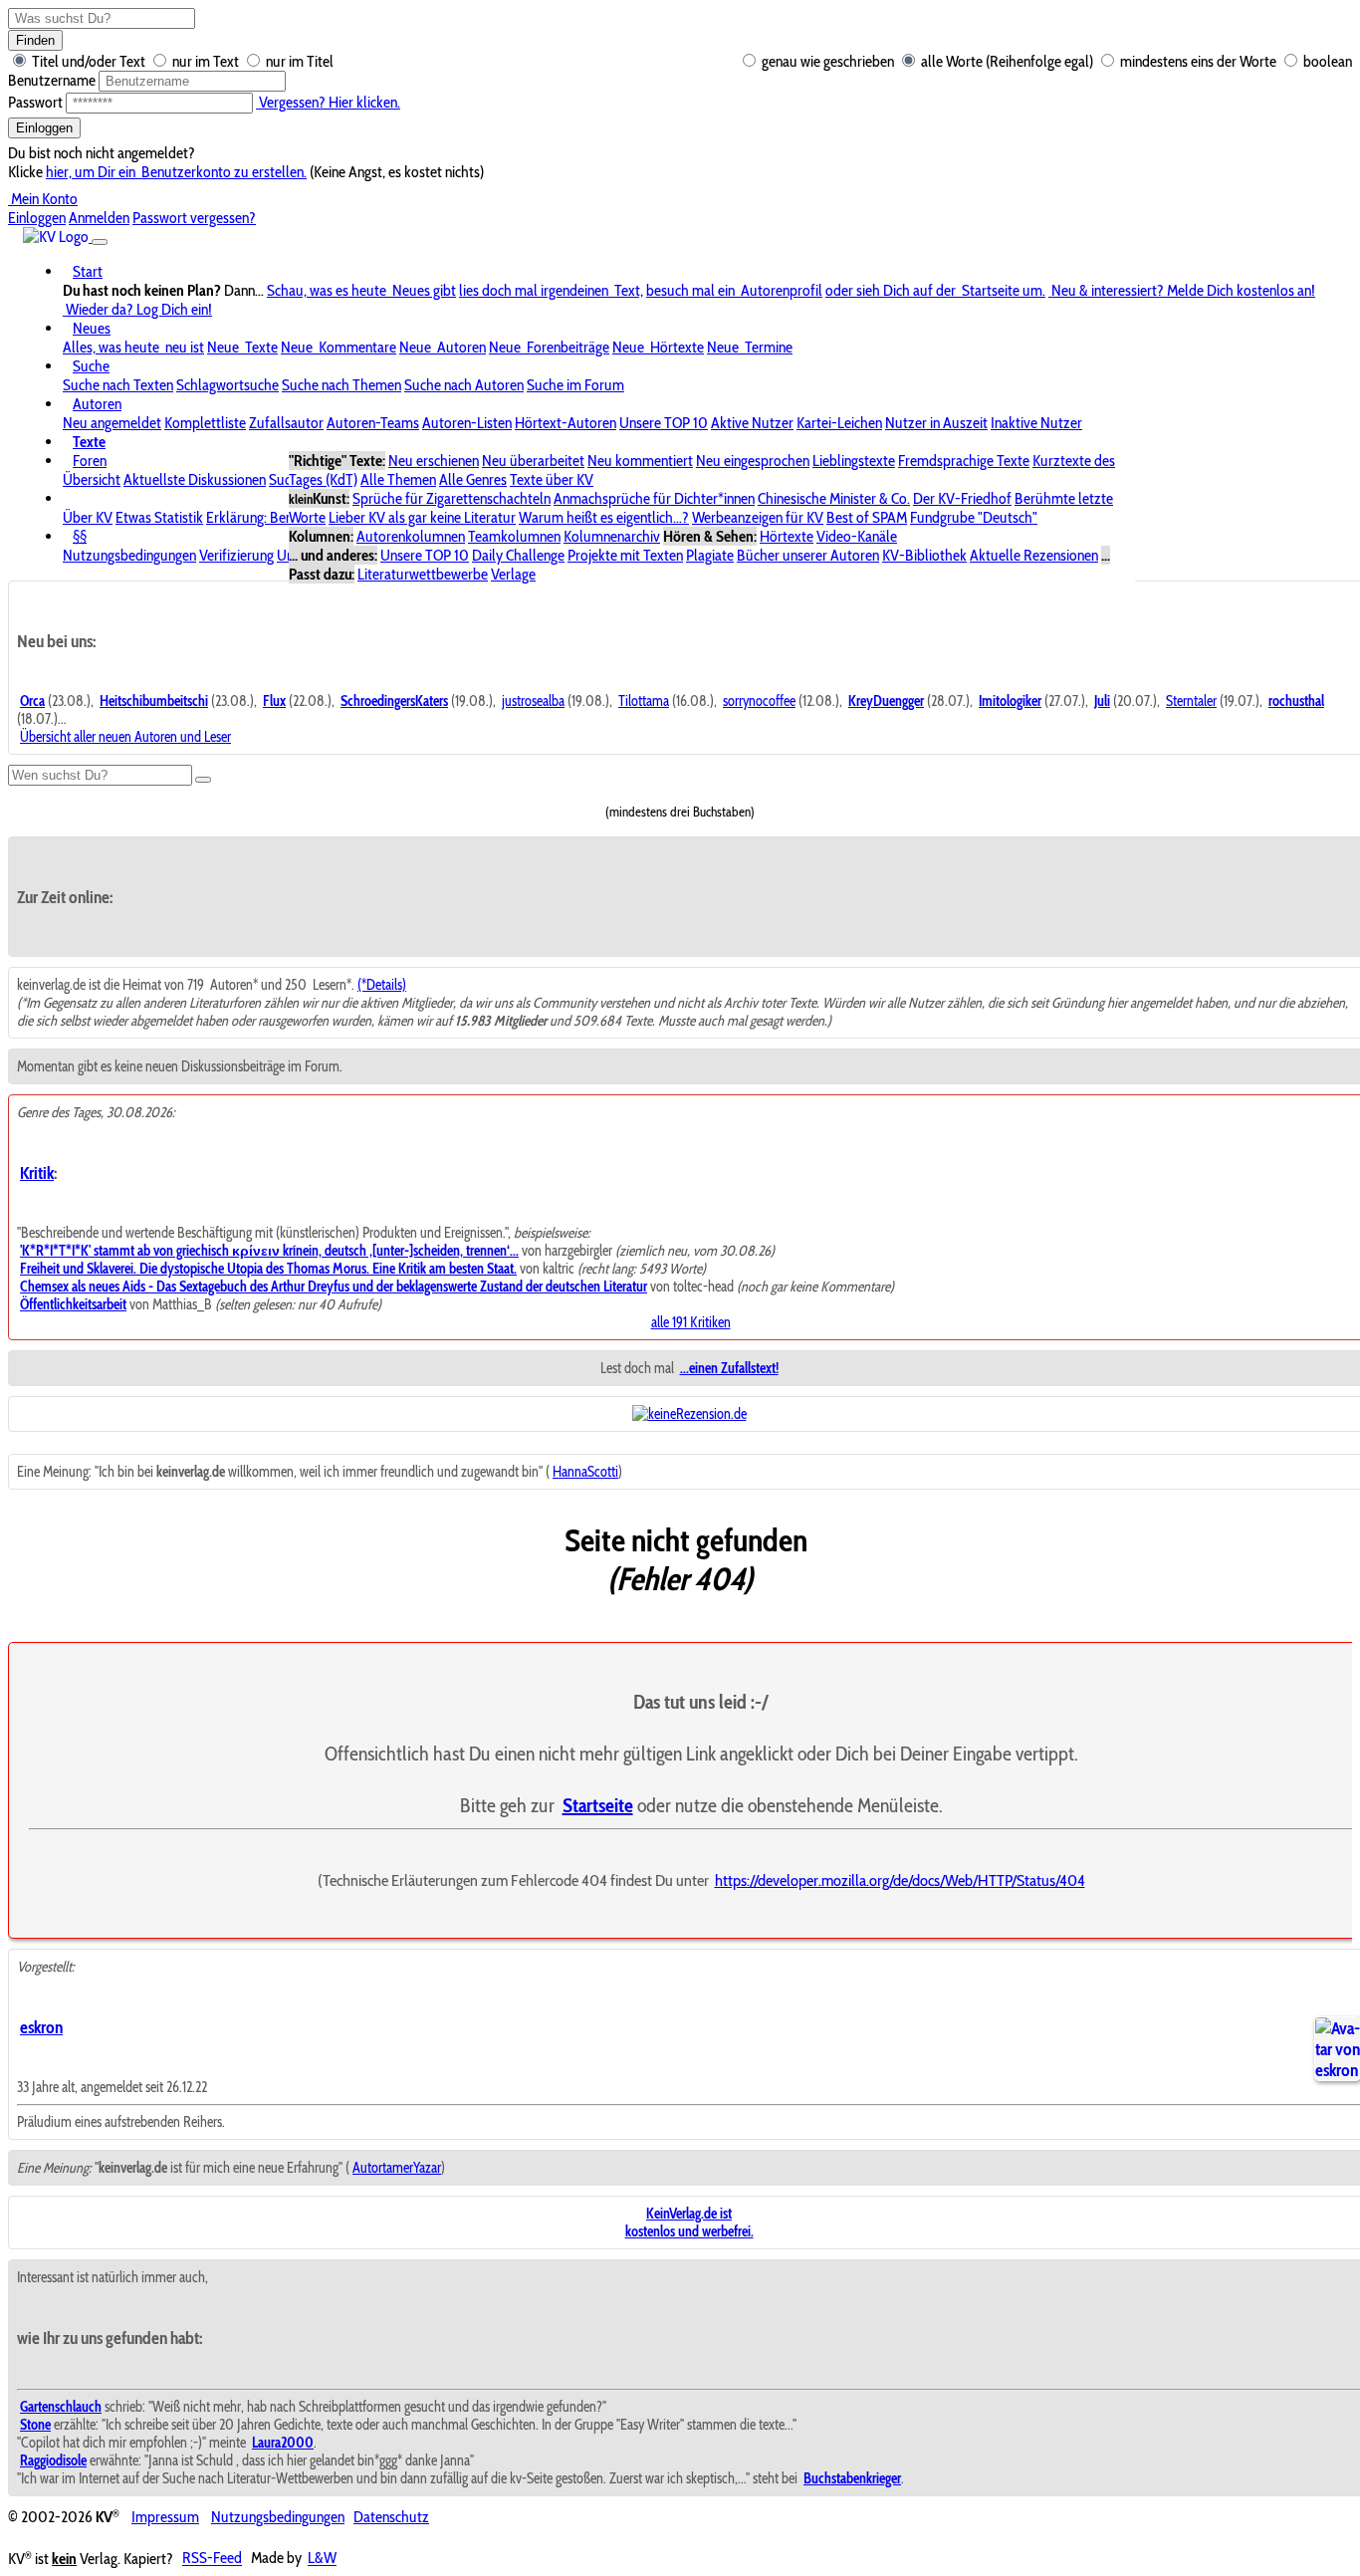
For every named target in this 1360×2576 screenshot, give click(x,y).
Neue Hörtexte (658, 347)
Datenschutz (391, 2517)
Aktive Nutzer (752, 423)
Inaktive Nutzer (1036, 423)
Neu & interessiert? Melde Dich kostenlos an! (1182, 290)
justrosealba (533, 701)
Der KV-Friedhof (962, 498)
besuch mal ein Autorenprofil (734, 290)
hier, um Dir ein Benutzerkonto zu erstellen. (176, 172)
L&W (322, 2559)
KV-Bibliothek (924, 555)
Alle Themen (398, 479)
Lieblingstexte (854, 461)
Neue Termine (750, 347)
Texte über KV (552, 479)
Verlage (513, 574)
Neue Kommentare (339, 347)
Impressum (165, 2517)
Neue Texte (242, 347)
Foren (90, 461)
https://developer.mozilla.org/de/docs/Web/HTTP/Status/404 (900, 1880)
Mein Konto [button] (43, 199)
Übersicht (92, 479)
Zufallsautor (286, 423)
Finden (35, 40)
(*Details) (382, 985)
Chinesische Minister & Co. (834, 498)
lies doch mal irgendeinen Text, (551, 290)
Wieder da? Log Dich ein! (137, 309)
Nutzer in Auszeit (936, 423)
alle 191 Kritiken (691, 1322)
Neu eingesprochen (753, 461)
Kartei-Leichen (839, 423)
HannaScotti (585, 1472)
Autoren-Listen (467, 423)
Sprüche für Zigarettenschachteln (452, 498)
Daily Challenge (518, 555)
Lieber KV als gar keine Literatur (422, 517)
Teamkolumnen (514, 536)
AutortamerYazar (397, 2168)
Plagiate (710, 555)
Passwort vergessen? (194, 218)
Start (88, 271)
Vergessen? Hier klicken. (328, 102)
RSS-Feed (212, 2559)
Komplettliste (205, 423)
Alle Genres (473, 479)
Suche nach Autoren (464, 385)
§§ (80, 536)
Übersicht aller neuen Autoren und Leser (125, 737)
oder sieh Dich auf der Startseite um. (935, 290)
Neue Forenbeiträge (549, 347)
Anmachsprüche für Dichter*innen (654, 498)
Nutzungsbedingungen (129, 555)
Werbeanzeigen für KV (758, 517)
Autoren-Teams (373, 423)
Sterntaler (1191, 701)
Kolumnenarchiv (612, 536)
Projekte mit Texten (625, 555)
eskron (41, 2027)
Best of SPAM (867, 517)
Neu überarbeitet (533, 461)
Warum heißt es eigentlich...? (604, 517)
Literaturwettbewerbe (423, 574)
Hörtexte (787, 536)
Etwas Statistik (159, 517)
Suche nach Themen (341, 385)
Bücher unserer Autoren (808, 555)
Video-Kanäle (857, 536)
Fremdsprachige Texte (964, 461)
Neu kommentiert (640, 461)
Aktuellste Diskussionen (195, 479)
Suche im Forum (575, 385)
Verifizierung (236, 555)
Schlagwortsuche (227, 385)
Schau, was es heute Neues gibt (361, 290)
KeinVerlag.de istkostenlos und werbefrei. (689, 2223)
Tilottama (644, 701)
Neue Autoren (443, 347)
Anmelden (99, 218)
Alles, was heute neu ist (133, 347)
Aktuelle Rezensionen (1034, 555)
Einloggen (44, 128)
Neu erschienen (434, 461)
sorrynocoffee (759, 701)
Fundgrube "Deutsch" (974, 517)
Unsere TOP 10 (664, 423)
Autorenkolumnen (411, 536)
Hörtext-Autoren (566, 423)
